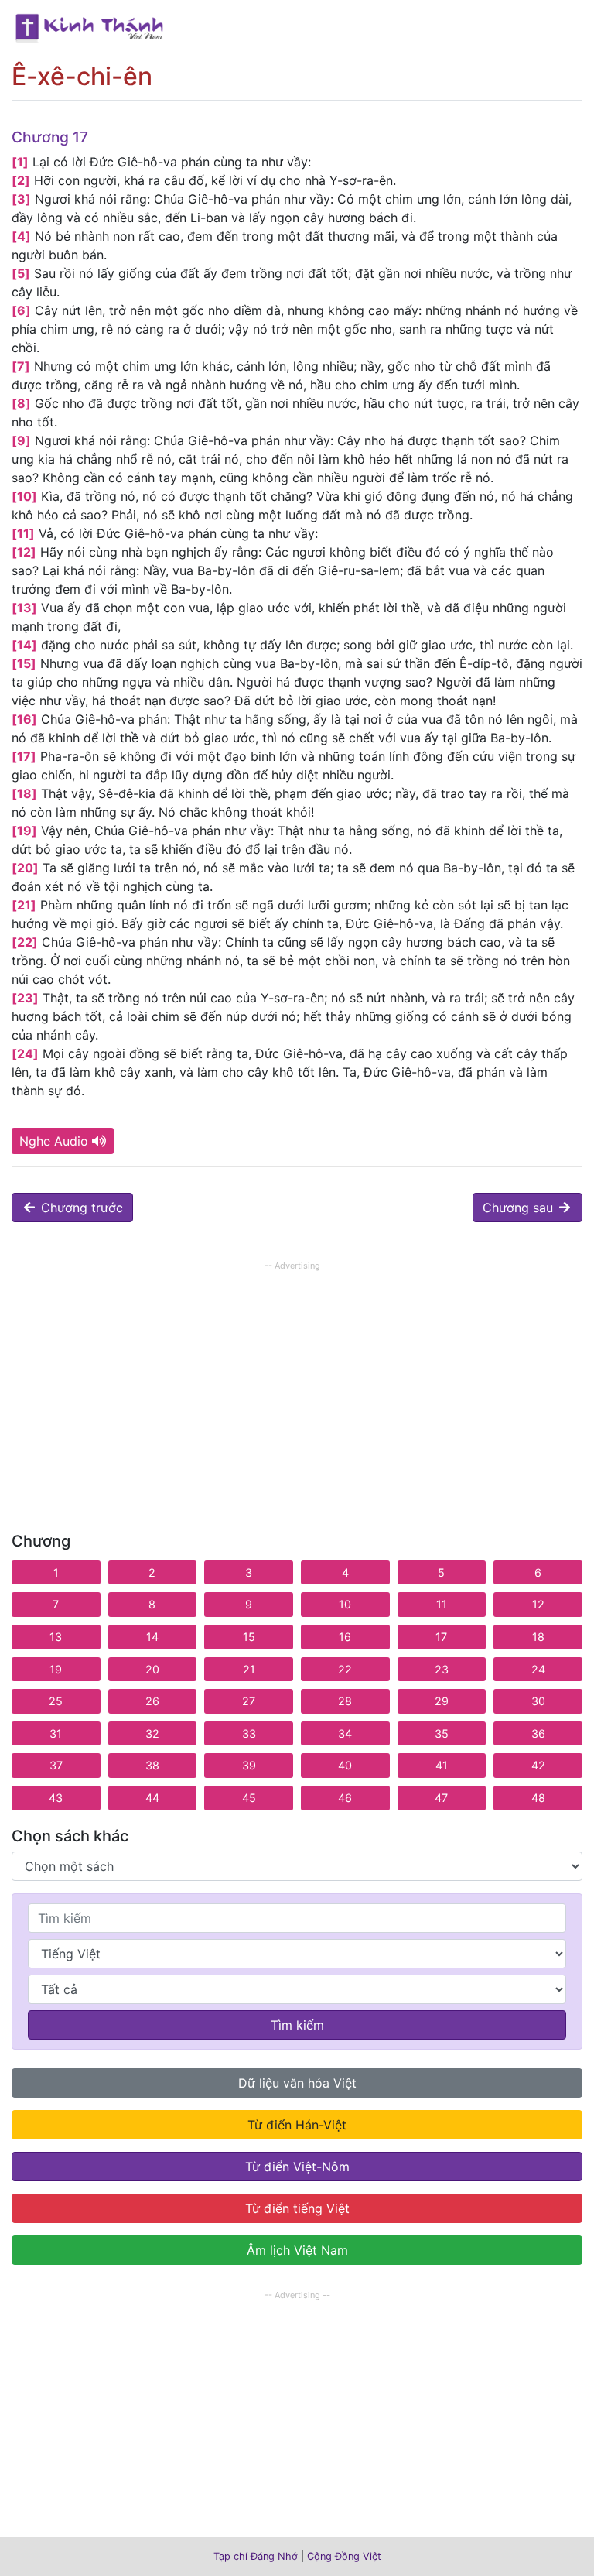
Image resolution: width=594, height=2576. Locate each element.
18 (538, 1637)
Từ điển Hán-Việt (297, 2125)
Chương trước (80, 1207)
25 (56, 1701)
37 (56, 1765)
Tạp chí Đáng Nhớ (256, 2556)
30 (538, 1701)
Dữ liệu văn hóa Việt (297, 2083)
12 (538, 1604)
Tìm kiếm (297, 2025)
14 (152, 1637)
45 (249, 1798)
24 (538, 1669)
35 (442, 1733)
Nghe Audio (54, 1141)
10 (345, 1604)
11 (442, 1604)
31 (56, 1733)
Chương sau (520, 1207)
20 (152, 1669)
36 (538, 1733)
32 (152, 1733)
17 (441, 1637)
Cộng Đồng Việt (344, 2556)
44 (152, 1798)
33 (249, 1733)
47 (441, 1798)
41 (442, 1765)
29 (442, 1701)
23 (442, 1669)
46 (345, 1798)
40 (345, 1765)
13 (56, 1637)
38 (152, 1765)
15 (249, 1637)
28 (345, 1701)
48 (538, 1798)
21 (249, 1669)
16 (345, 1637)
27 (249, 1701)
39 (249, 1765)
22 (345, 1669)
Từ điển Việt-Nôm (297, 2167)
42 (538, 1765)
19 (56, 1669)
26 (152, 1701)
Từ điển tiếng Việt (297, 2208)
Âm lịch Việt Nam (297, 2250)
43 (56, 1798)
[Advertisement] (297, 1383)
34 (345, 1733)
